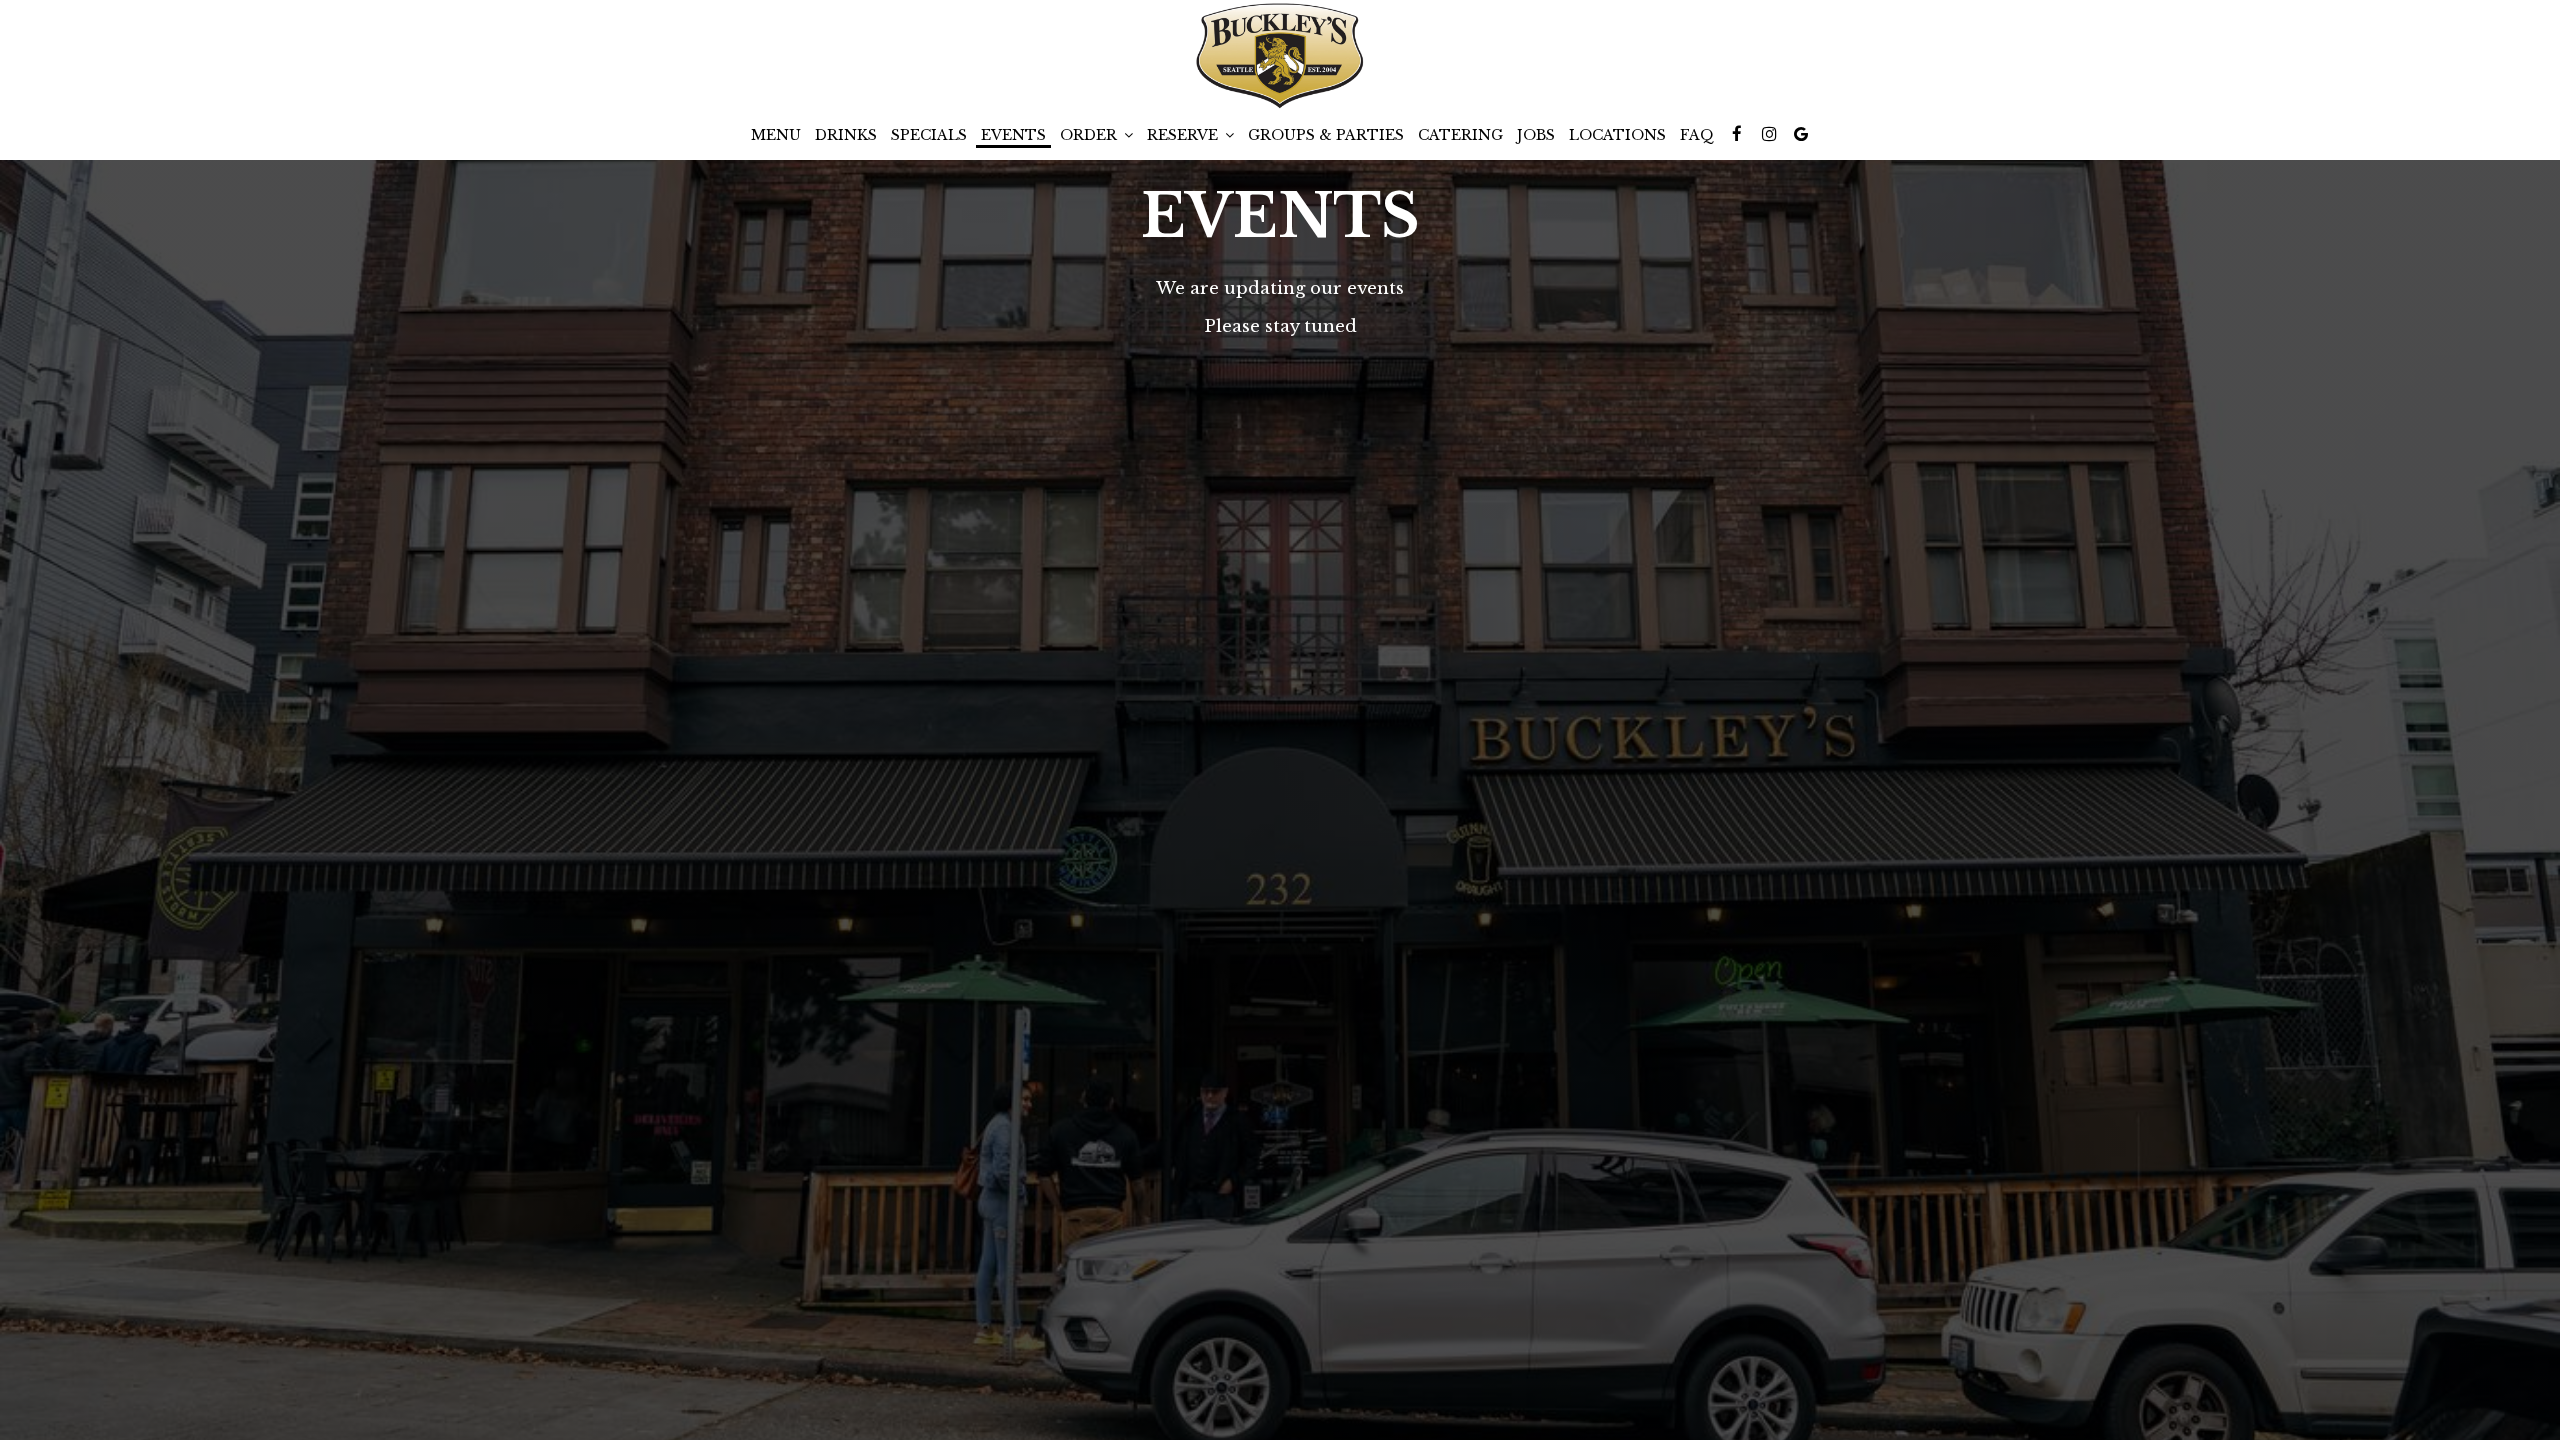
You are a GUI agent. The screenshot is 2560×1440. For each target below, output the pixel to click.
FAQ (1697, 135)
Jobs (1536, 135)
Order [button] (1090, 135)
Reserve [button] (1184, 135)
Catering (1460, 135)
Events (1013, 135)
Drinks (846, 135)
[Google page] (1801, 134)
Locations (1617, 135)
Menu (776, 135)
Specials (929, 135)
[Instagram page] (1769, 134)
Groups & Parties (1326, 135)
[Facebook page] (1737, 134)
